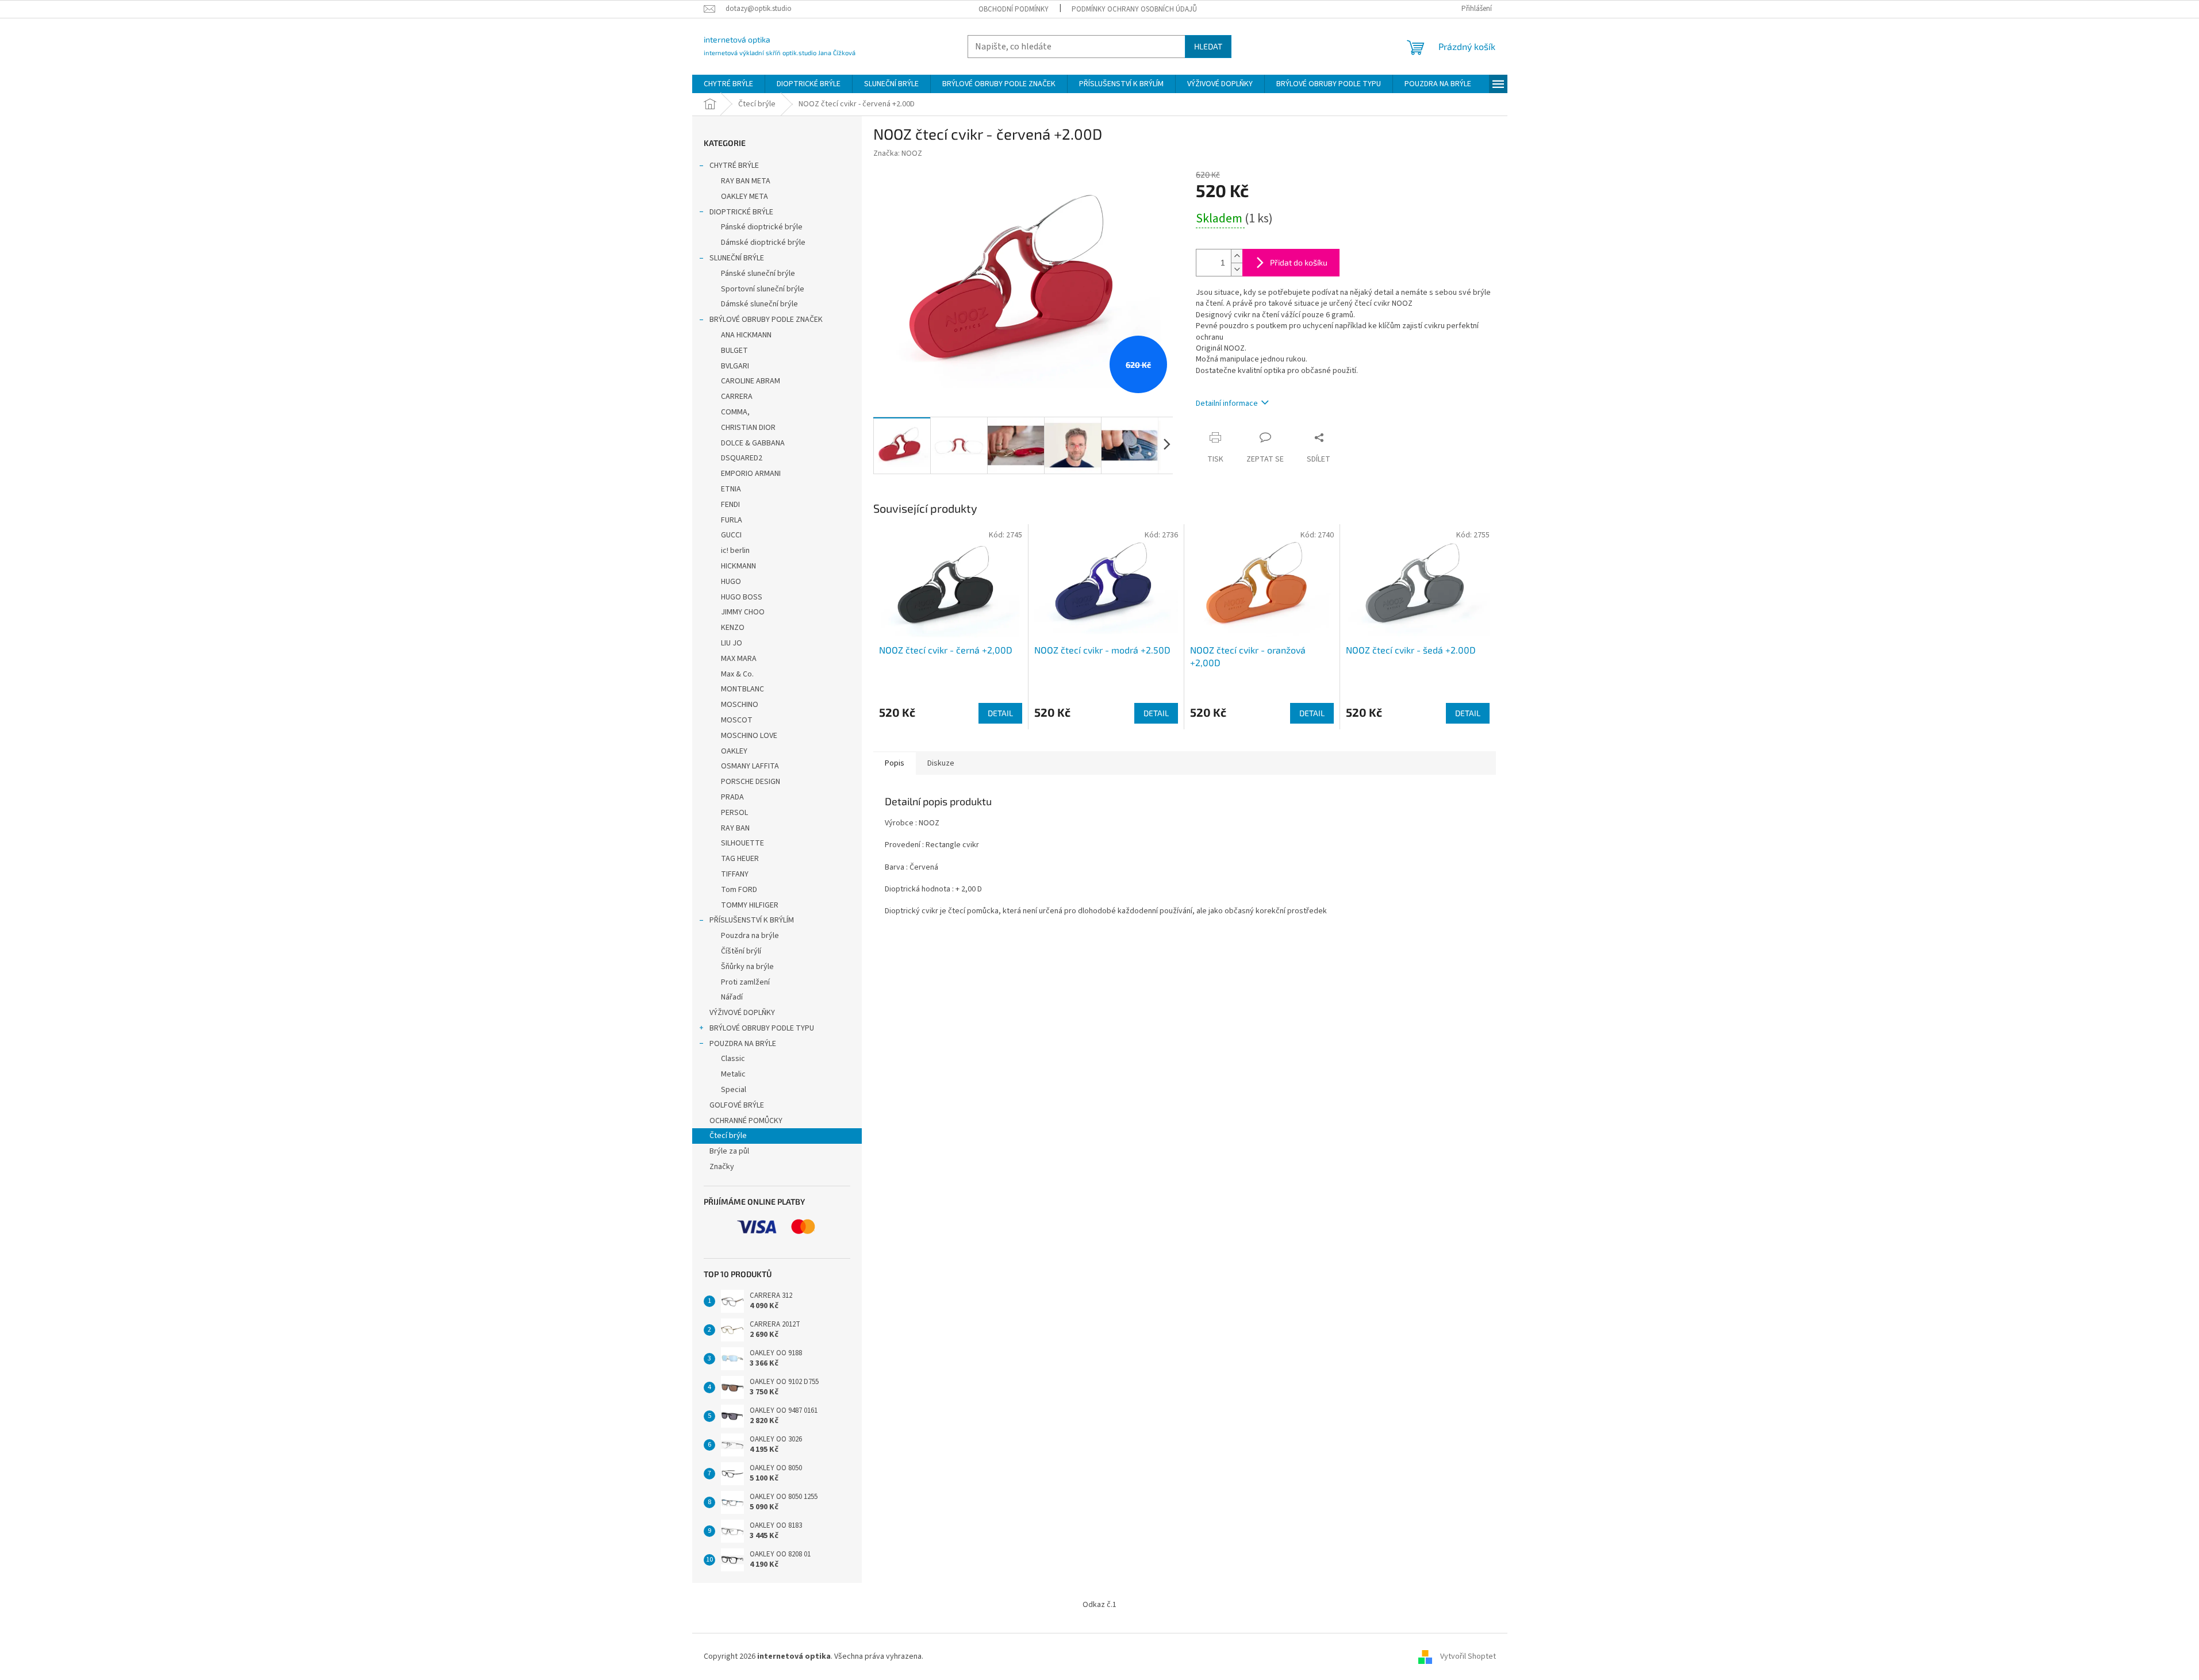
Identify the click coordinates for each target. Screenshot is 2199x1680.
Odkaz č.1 (1099, 1605)
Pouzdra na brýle (750, 936)
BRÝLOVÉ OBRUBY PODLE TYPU (762, 1028)
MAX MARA (739, 659)
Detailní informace (1227, 403)
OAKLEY (734, 751)
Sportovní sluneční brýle (763, 289)
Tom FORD (739, 890)
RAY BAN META (746, 181)
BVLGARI (735, 366)
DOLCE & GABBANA (753, 443)
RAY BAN (735, 828)
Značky (722, 1167)
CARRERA (737, 397)
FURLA (732, 520)
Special (734, 1090)
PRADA (732, 797)
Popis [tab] (895, 763)
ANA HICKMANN (746, 335)
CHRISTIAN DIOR (748, 428)
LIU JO (732, 643)
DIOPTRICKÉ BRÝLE (741, 212)
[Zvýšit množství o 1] (1237, 256)
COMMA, (735, 412)
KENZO (733, 628)
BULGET (734, 351)
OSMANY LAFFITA (750, 766)
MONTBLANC (742, 689)
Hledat (1208, 46)
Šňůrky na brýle (747, 967)
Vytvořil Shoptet (1468, 1656)
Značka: (898, 153)
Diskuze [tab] (941, 763)
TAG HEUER (740, 859)
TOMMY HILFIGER (750, 905)
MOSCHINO (740, 705)
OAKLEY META (744, 197)
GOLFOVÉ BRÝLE (737, 1105)
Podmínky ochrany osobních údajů (1134, 9)
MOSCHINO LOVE (749, 736)
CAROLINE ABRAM (751, 381)
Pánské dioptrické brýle (762, 227)
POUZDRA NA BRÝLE (743, 1044)
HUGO (731, 582)
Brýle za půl (729, 1151)
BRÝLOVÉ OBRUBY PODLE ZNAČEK (766, 320)
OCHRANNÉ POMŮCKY (746, 1121)
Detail (1000, 713)
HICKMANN (738, 566)
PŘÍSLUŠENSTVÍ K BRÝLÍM (752, 920)
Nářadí (732, 997)
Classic (733, 1059)
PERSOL (734, 813)
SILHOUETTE (742, 843)
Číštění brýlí (741, 951)
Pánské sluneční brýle (758, 274)
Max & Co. (737, 674)
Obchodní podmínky (1014, 9)
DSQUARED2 (742, 458)
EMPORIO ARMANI (751, 474)
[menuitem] (728, 84)
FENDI (730, 505)
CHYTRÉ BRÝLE (734, 166)
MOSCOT (737, 720)
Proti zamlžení (745, 982)
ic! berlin (735, 551)
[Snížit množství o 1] (1237, 269)
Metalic (733, 1074)
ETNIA (731, 489)
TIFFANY (735, 874)
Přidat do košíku (1299, 262)
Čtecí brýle (728, 1136)
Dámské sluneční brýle (759, 304)
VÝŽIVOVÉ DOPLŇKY (742, 1013)
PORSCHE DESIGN (751, 782)
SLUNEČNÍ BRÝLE (737, 258)
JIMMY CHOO (743, 612)
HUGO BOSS (742, 597)
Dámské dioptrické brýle (763, 243)
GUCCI (731, 535)
